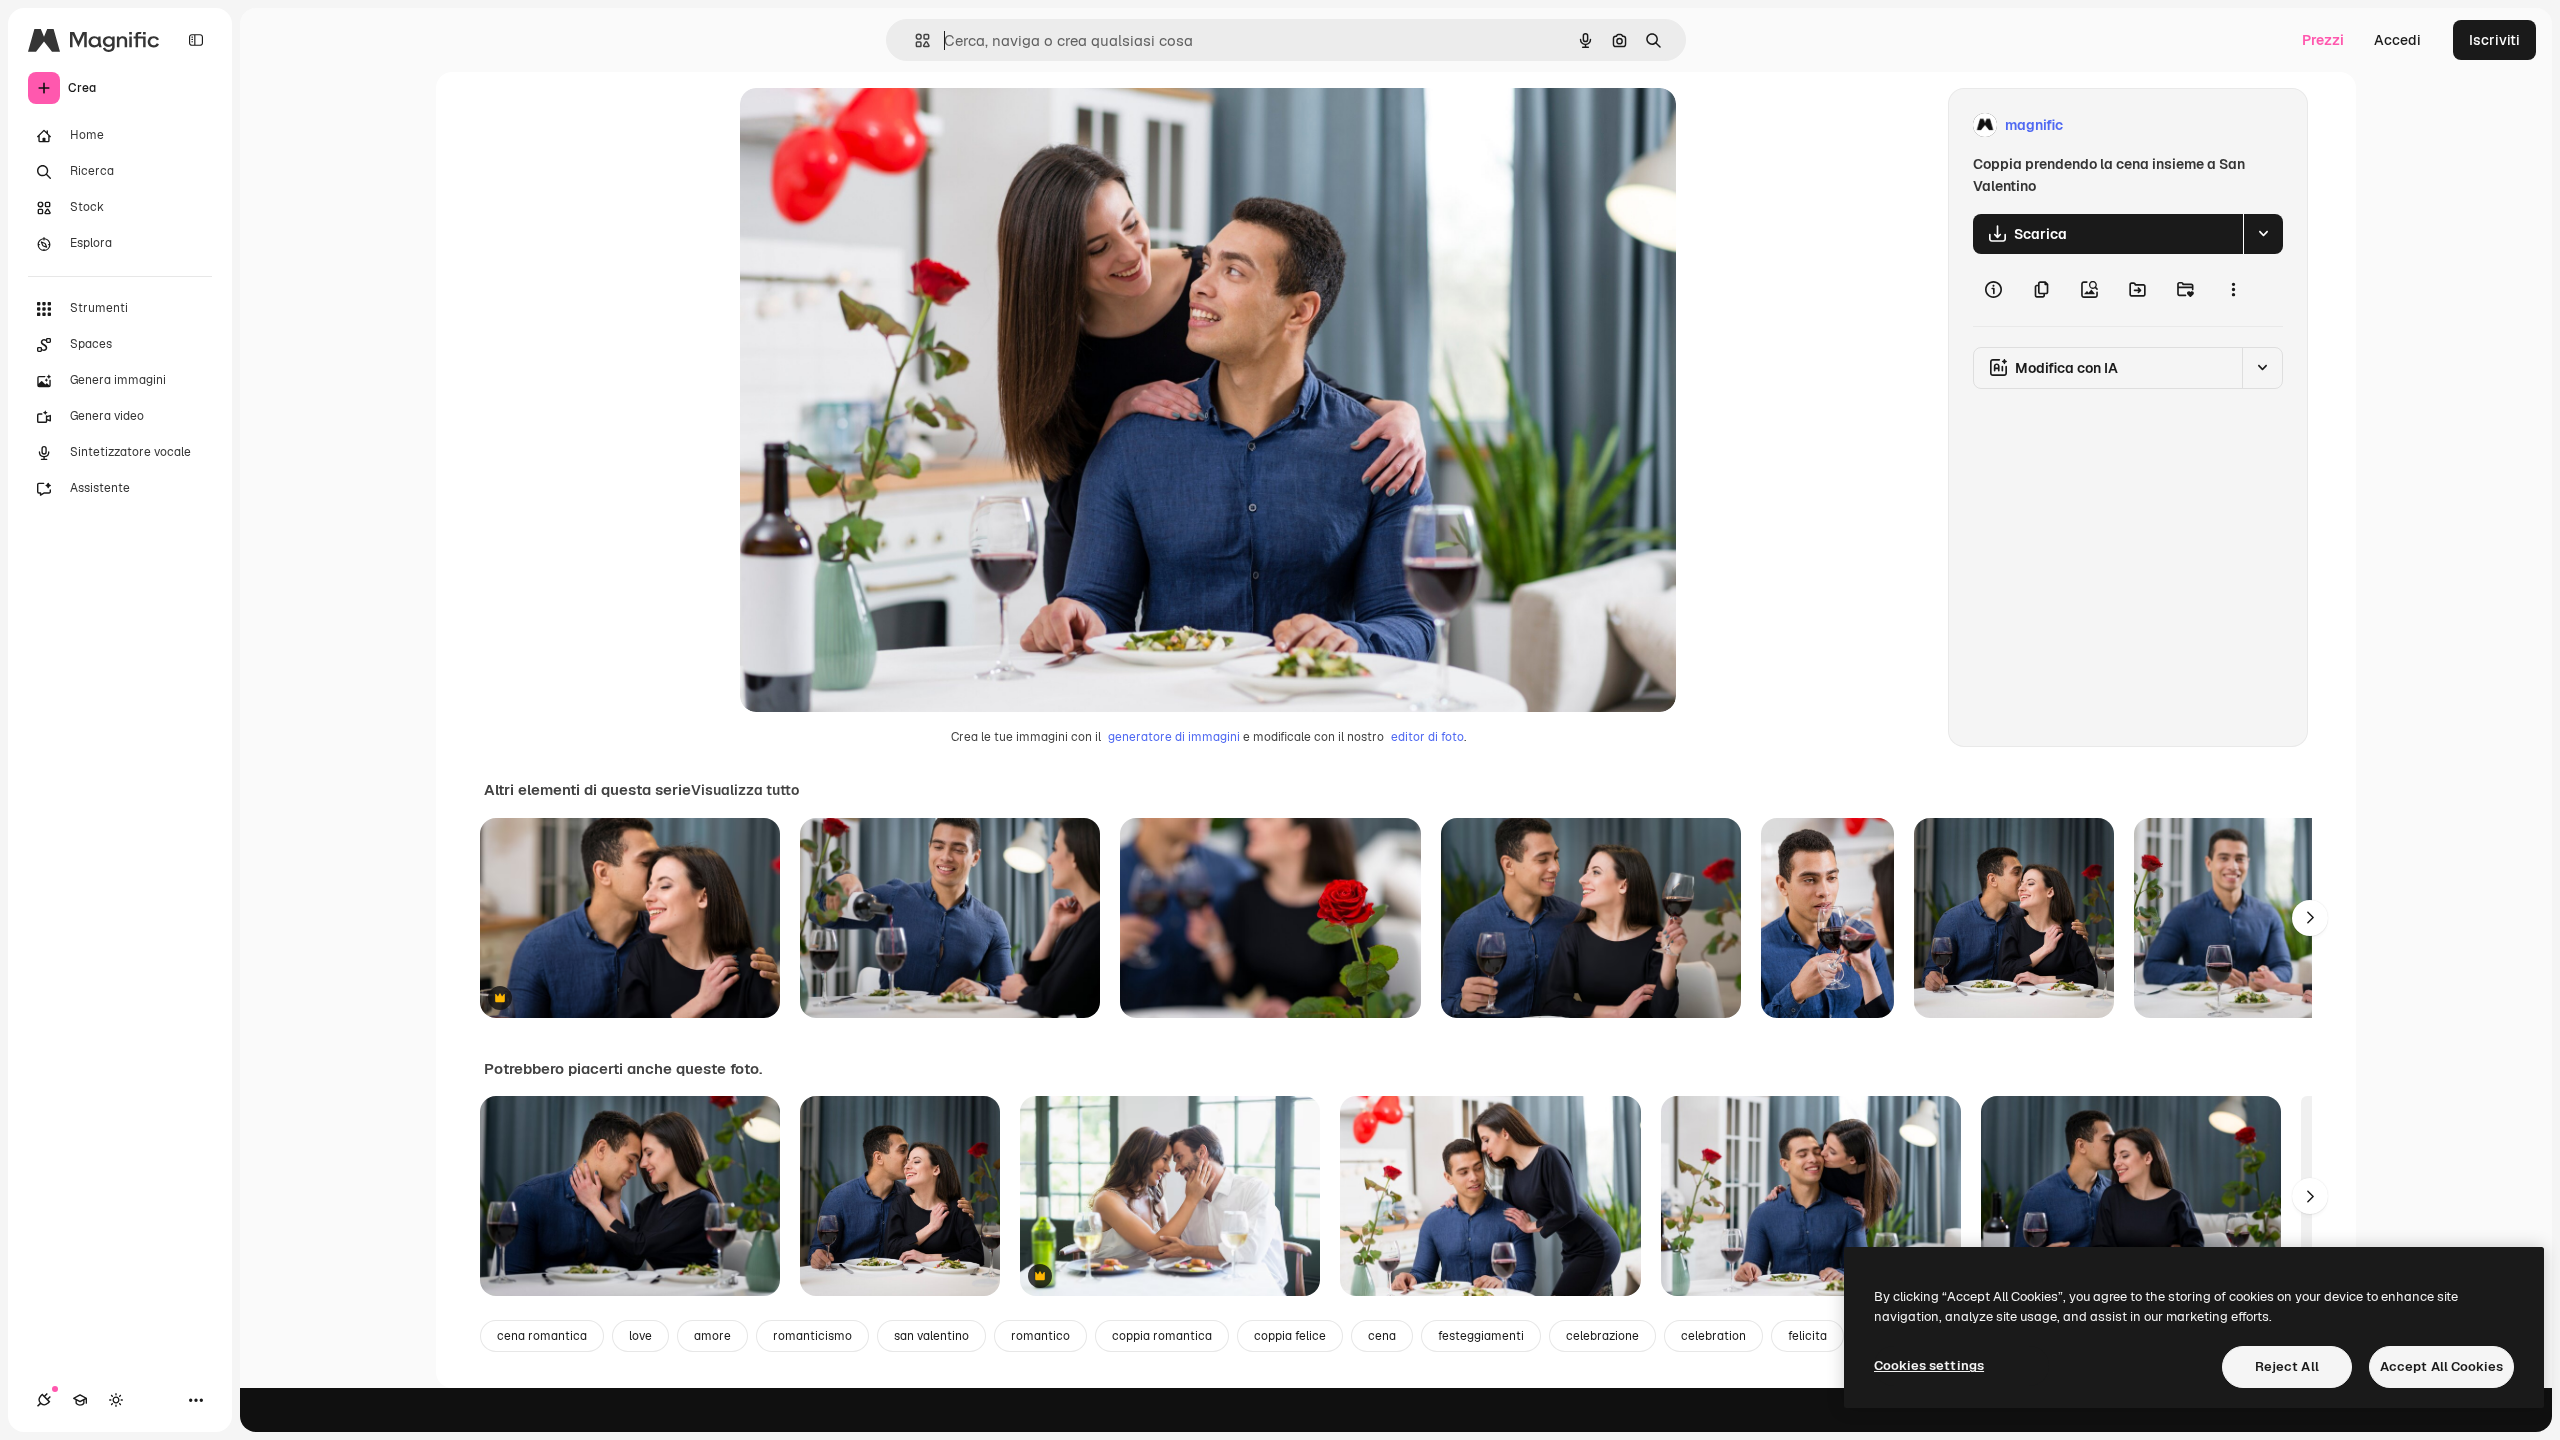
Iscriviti (2494, 40)
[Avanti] (2310, 918)
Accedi (2397, 40)
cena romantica (542, 1336)
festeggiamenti (1481, 1336)
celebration (1713, 1336)
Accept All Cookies (2441, 1366)
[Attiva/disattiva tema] (116, 1400)
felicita (1807, 1336)
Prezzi (2323, 40)
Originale (872, 125)
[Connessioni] (44, 1400)
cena (1382, 1336)
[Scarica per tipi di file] (2263, 234)
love (640, 1336)
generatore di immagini (1174, 737)
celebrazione (1602, 1336)
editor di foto (1427, 737)
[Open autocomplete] (914, 40)
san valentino (931, 1336)
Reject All (2287, 1366)
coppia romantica (1162, 1336)
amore (712, 1336)
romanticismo (812, 1336)
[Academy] (80, 1400)
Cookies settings (1929, 1365)
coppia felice (1290, 1336)
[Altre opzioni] (2233, 290)
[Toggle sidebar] (196, 40)
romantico (1040, 1336)
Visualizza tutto (745, 790)
